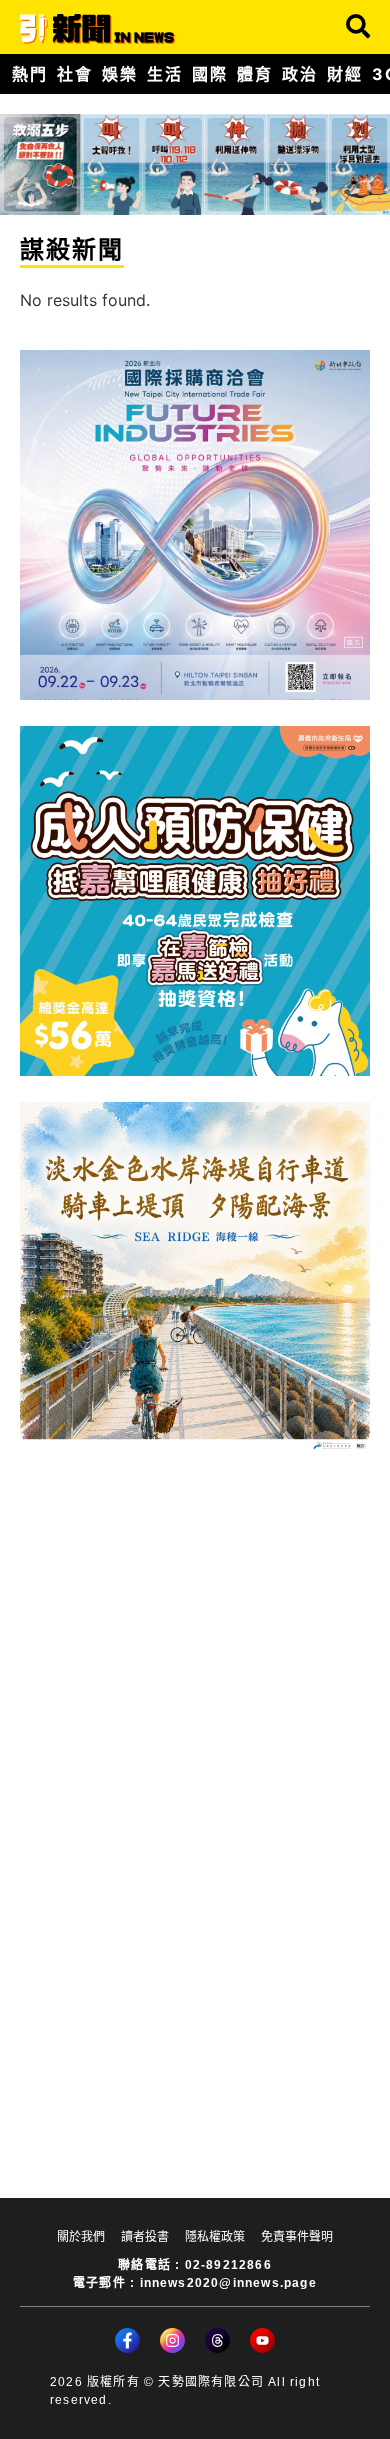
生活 (164, 74)
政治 (299, 74)
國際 (209, 74)
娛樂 (119, 74)
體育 (254, 74)
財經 (344, 74)
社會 (74, 74)
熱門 (29, 74)
